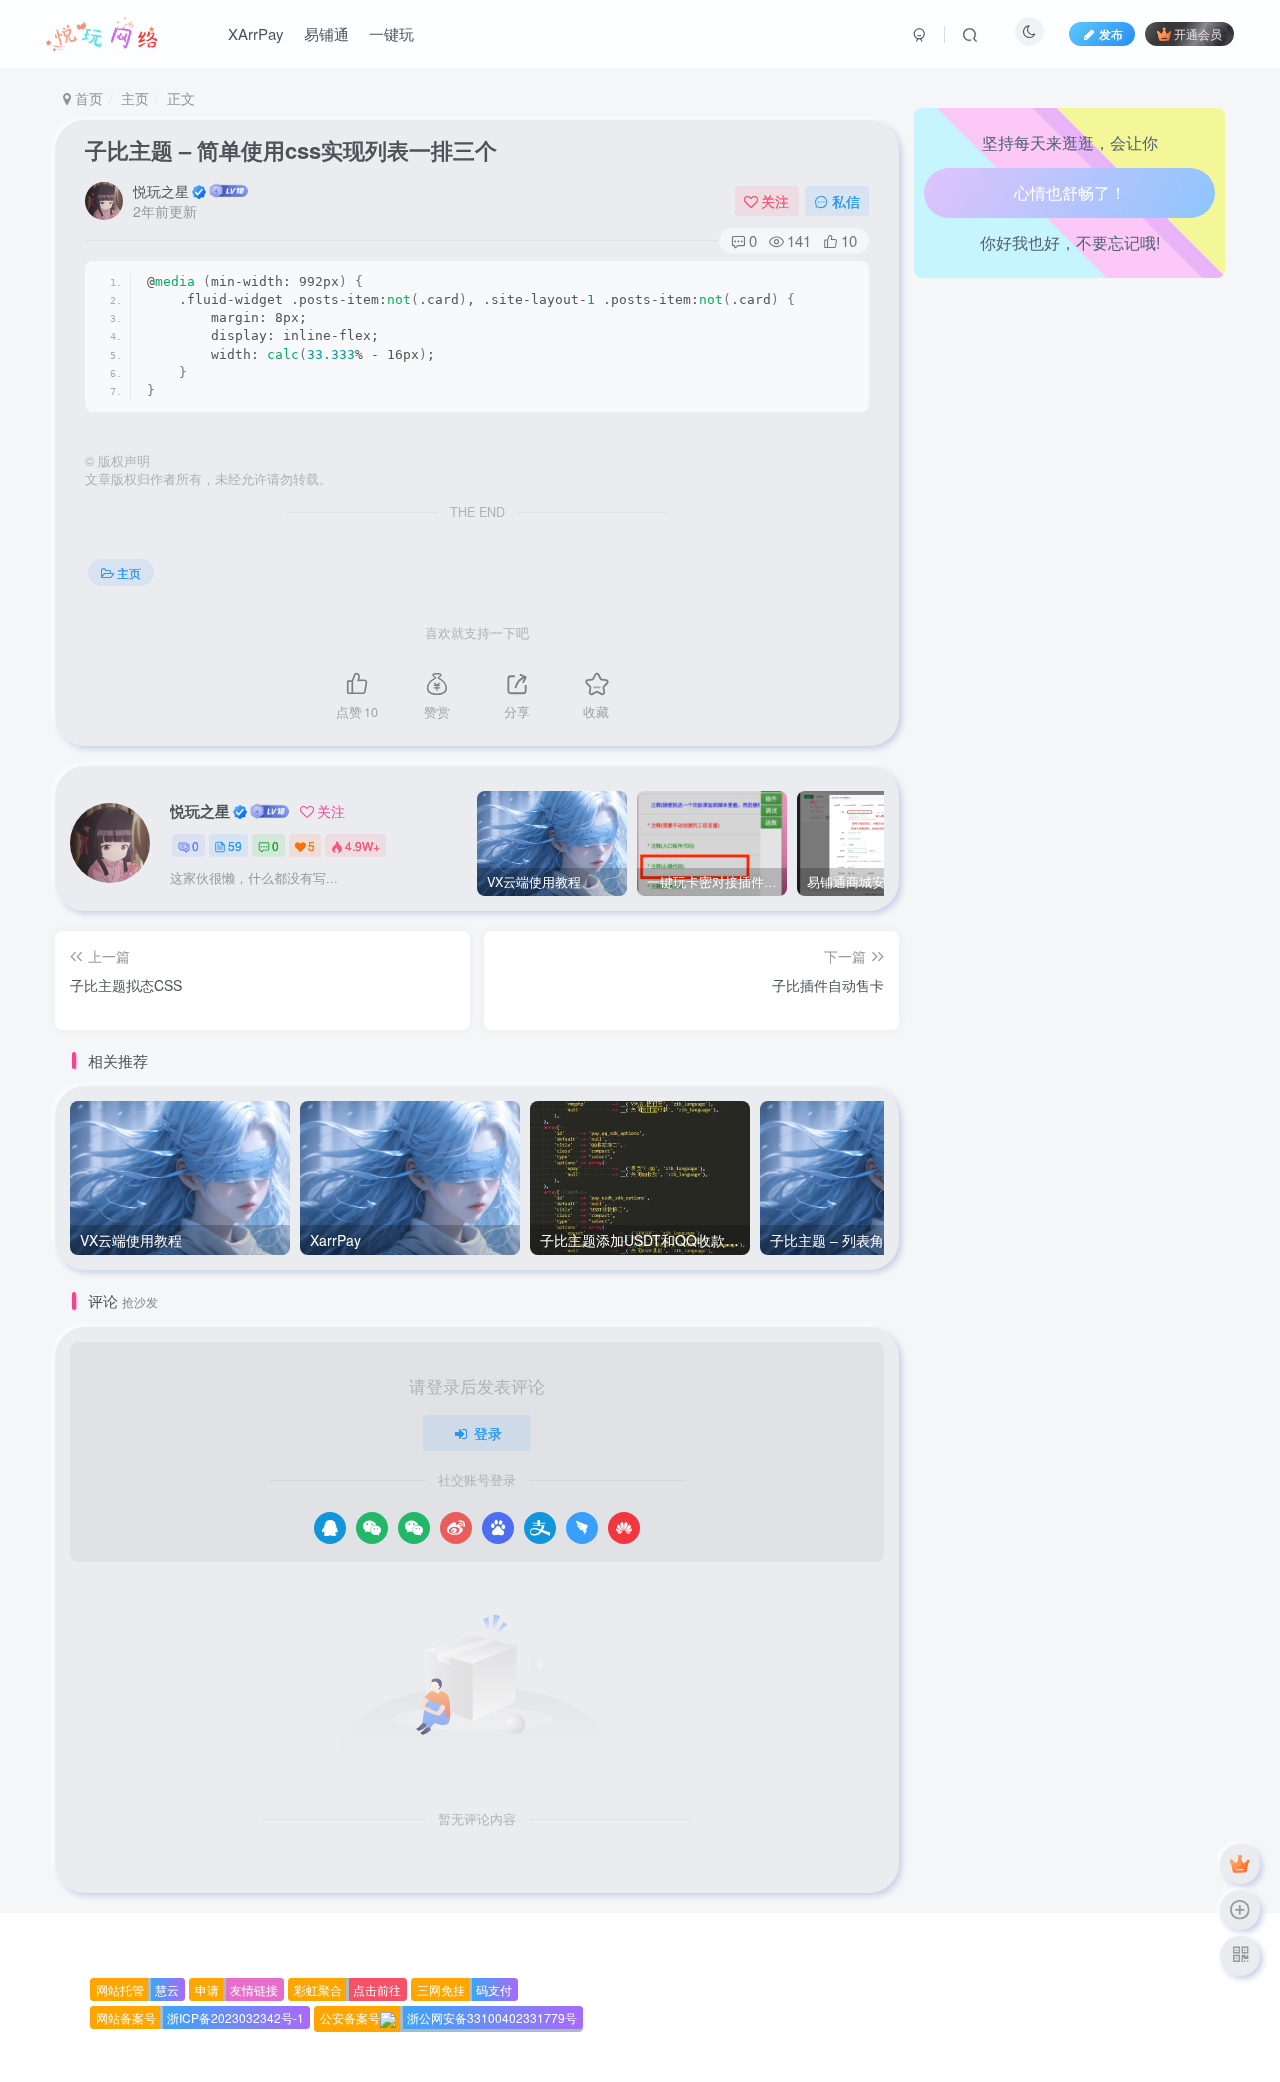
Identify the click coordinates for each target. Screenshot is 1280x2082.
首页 (87, 98)
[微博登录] (456, 1528)
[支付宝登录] (540, 1528)
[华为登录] (624, 1528)
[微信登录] (372, 1528)
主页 (135, 98)
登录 (488, 1433)
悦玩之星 (161, 191)
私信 (846, 201)
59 (235, 845)
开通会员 (1198, 33)
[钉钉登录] (582, 1528)
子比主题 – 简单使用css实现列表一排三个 (291, 150)
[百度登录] (498, 1528)
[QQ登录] (330, 1528)
